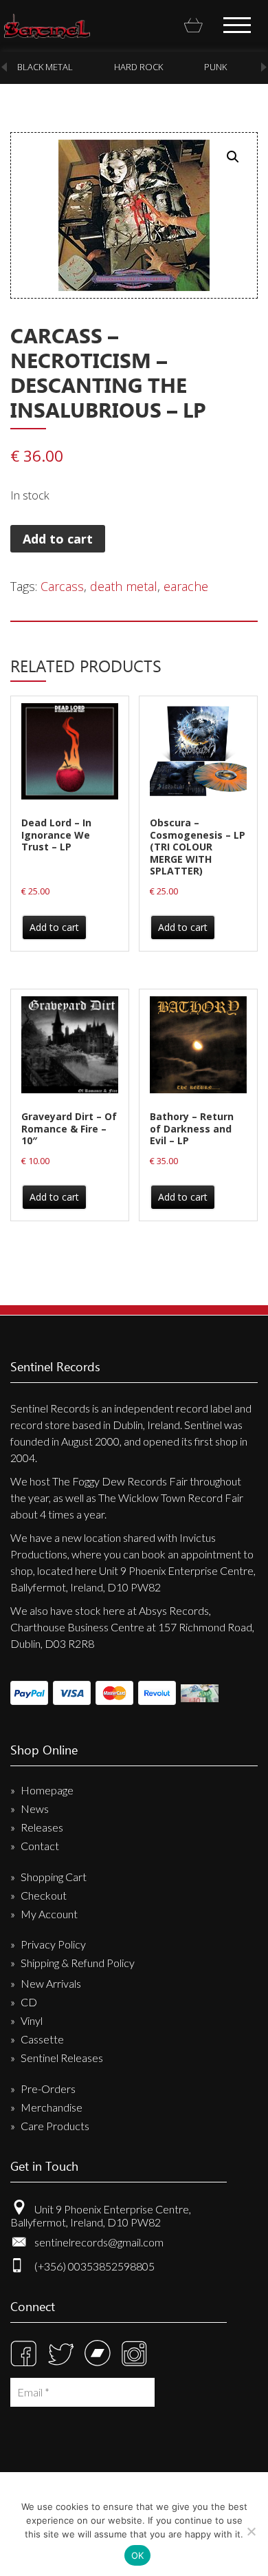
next (264, 67)
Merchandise (52, 2107)
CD (29, 2002)
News (35, 1808)
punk (215, 67)
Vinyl (32, 2020)
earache (186, 586)
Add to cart (58, 539)
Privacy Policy (53, 1944)
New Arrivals (51, 1983)
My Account (49, 1914)
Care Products (55, 2126)
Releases (42, 1827)
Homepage (47, 1790)
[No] (251, 2531)
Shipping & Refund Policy (78, 1963)
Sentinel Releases (62, 2058)
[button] (233, 157)
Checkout (44, 1895)
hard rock (138, 67)
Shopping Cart (54, 1877)
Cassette (42, 2039)
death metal (124, 586)
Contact (40, 1846)
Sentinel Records (47, 26)
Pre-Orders (48, 2089)
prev (4, 67)
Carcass (62, 586)
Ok (138, 2555)
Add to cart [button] (54, 927)
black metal (45, 67)
